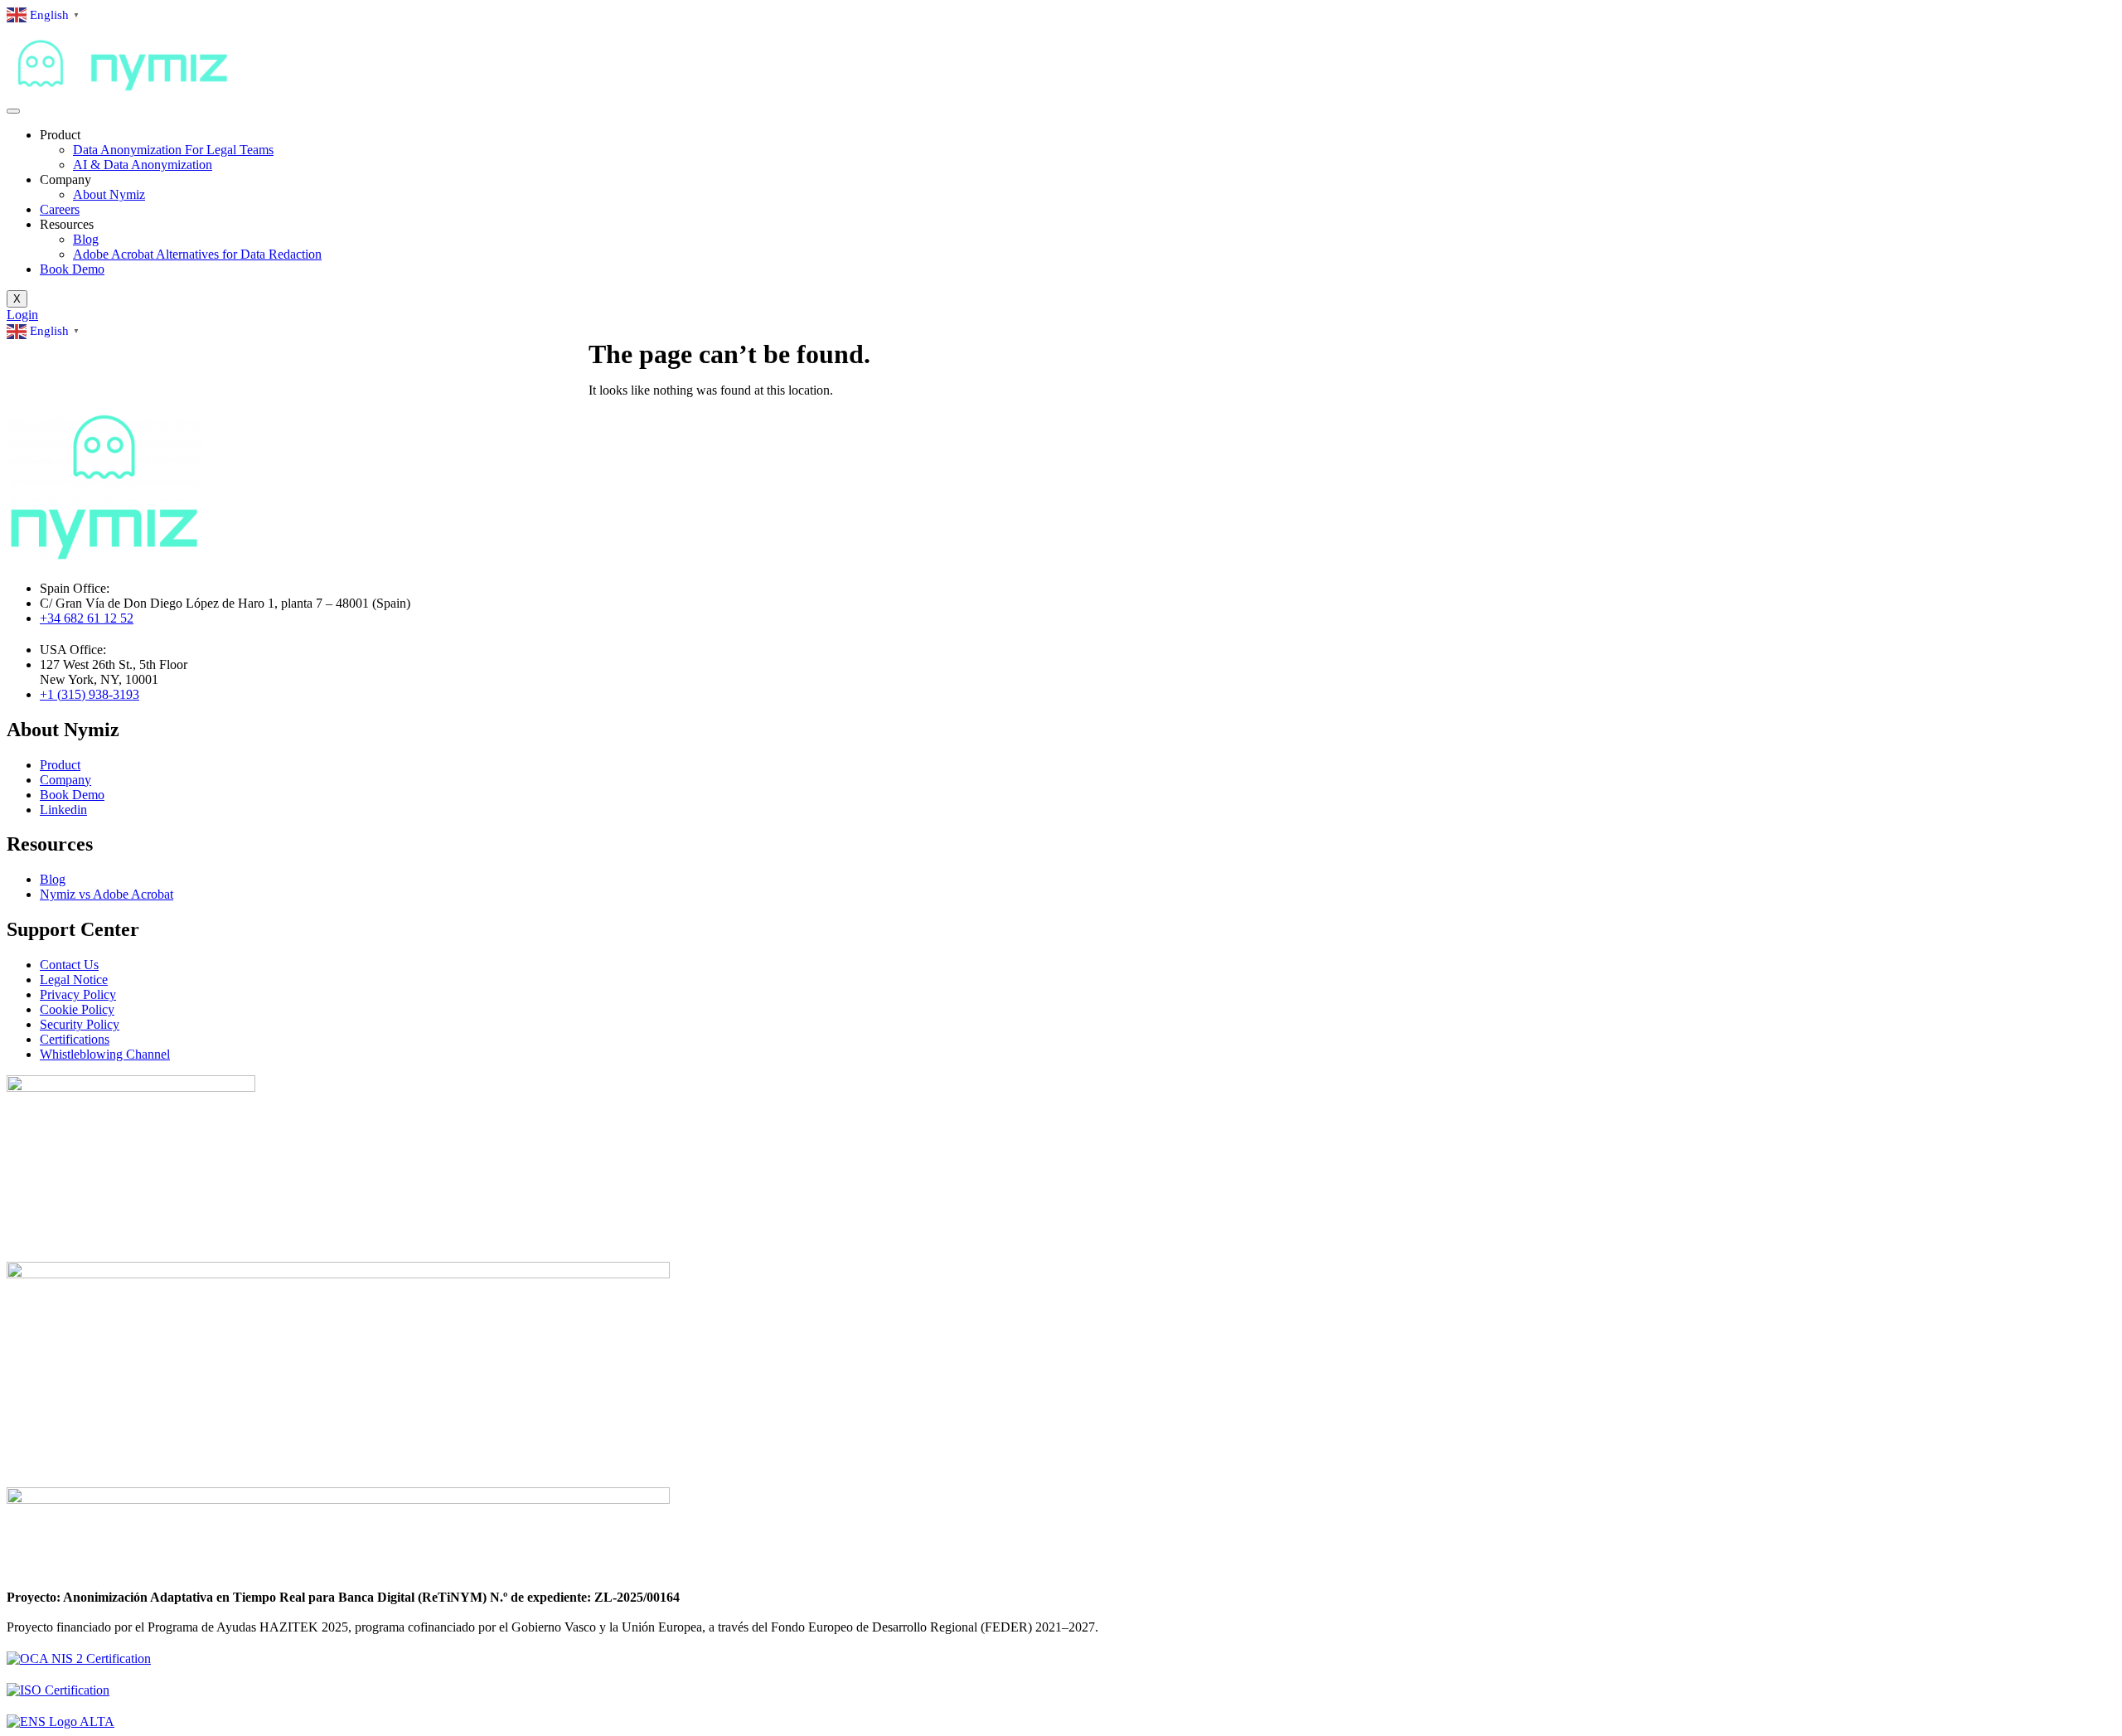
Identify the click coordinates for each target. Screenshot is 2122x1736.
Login (22, 315)
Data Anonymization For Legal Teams (173, 150)
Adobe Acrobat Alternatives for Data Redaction (197, 254)
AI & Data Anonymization (143, 165)
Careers (60, 209)
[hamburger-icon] (13, 111)
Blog (86, 239)
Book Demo (72, 269)
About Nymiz (109, 194)
